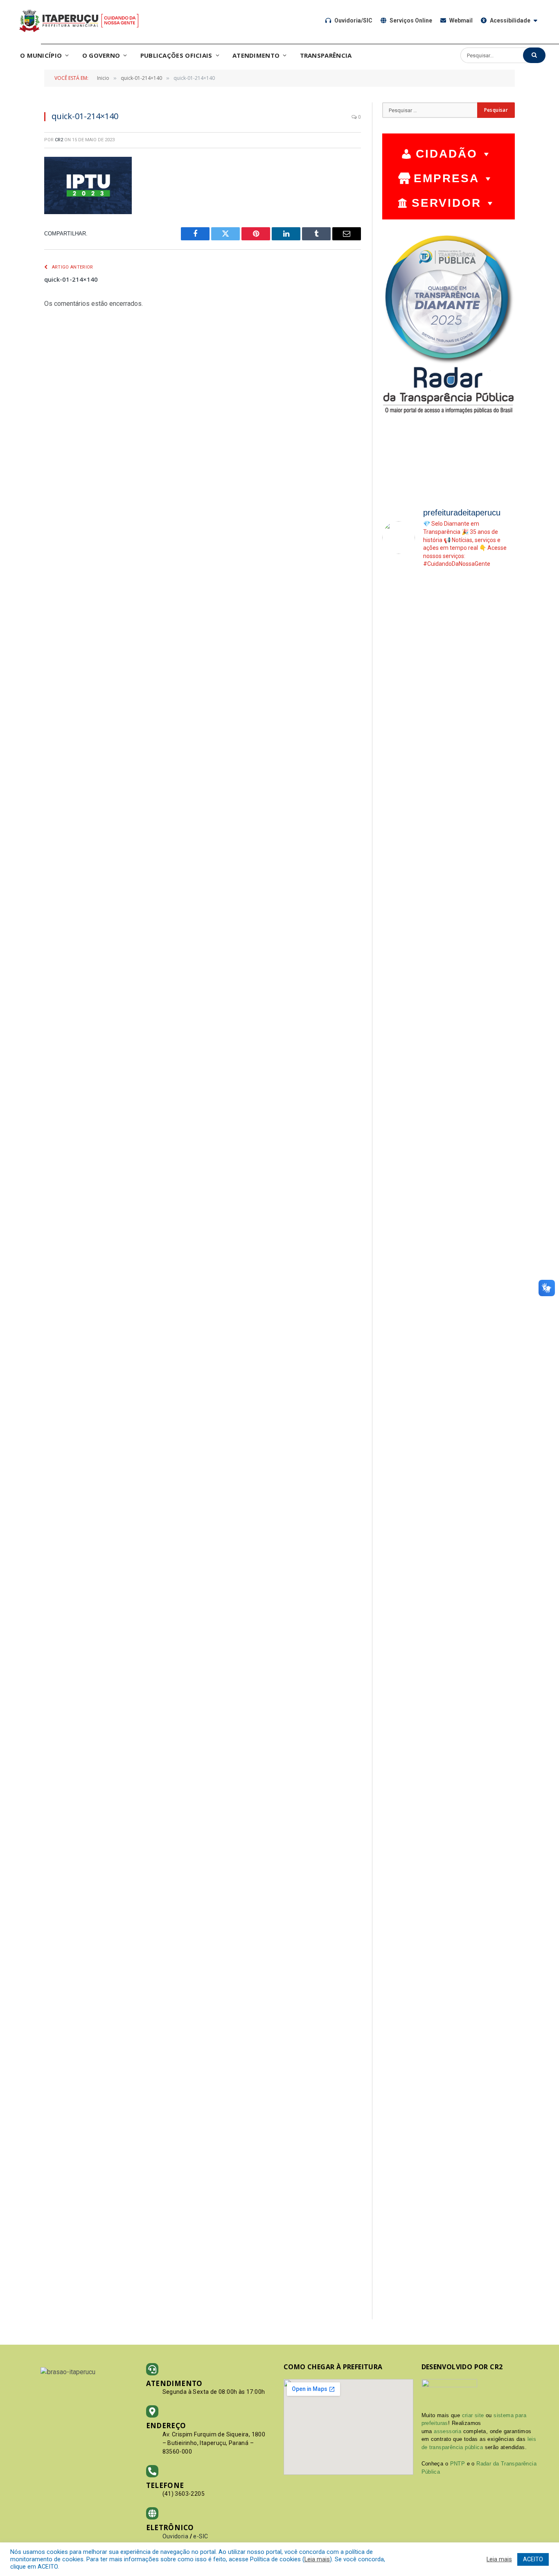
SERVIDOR (446, 203)
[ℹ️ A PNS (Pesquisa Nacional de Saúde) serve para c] (466, 776)
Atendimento (256, 55)
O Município (41, 55)
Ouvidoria (176, 2536)
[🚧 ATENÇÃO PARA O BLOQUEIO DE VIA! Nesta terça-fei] (500, 845)
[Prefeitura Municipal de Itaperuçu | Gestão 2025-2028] (79, 20)
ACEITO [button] (533, 2559)
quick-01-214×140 (71, 279)
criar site (473, 2415)
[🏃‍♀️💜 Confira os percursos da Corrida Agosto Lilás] (466, 1472)
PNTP (458, 2464)
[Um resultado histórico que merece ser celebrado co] (432, 1713)
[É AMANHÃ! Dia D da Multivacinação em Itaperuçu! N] (500, 1377)
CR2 (59, 140)
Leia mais (317, 2559)
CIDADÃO (447, 154)
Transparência (326, 55)
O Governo (101, 55)
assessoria (447, 2431)
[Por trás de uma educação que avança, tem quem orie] (397, 1210)
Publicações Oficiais (176, 55)
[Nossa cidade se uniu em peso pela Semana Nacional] (432, 802)
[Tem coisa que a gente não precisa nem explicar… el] (397, 810)
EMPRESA (446, 178)
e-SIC (201, 2536)
